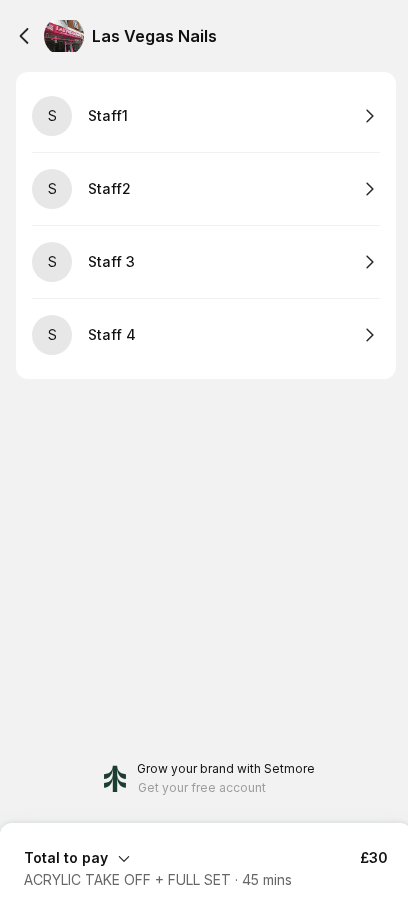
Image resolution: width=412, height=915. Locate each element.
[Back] (24, 36)
